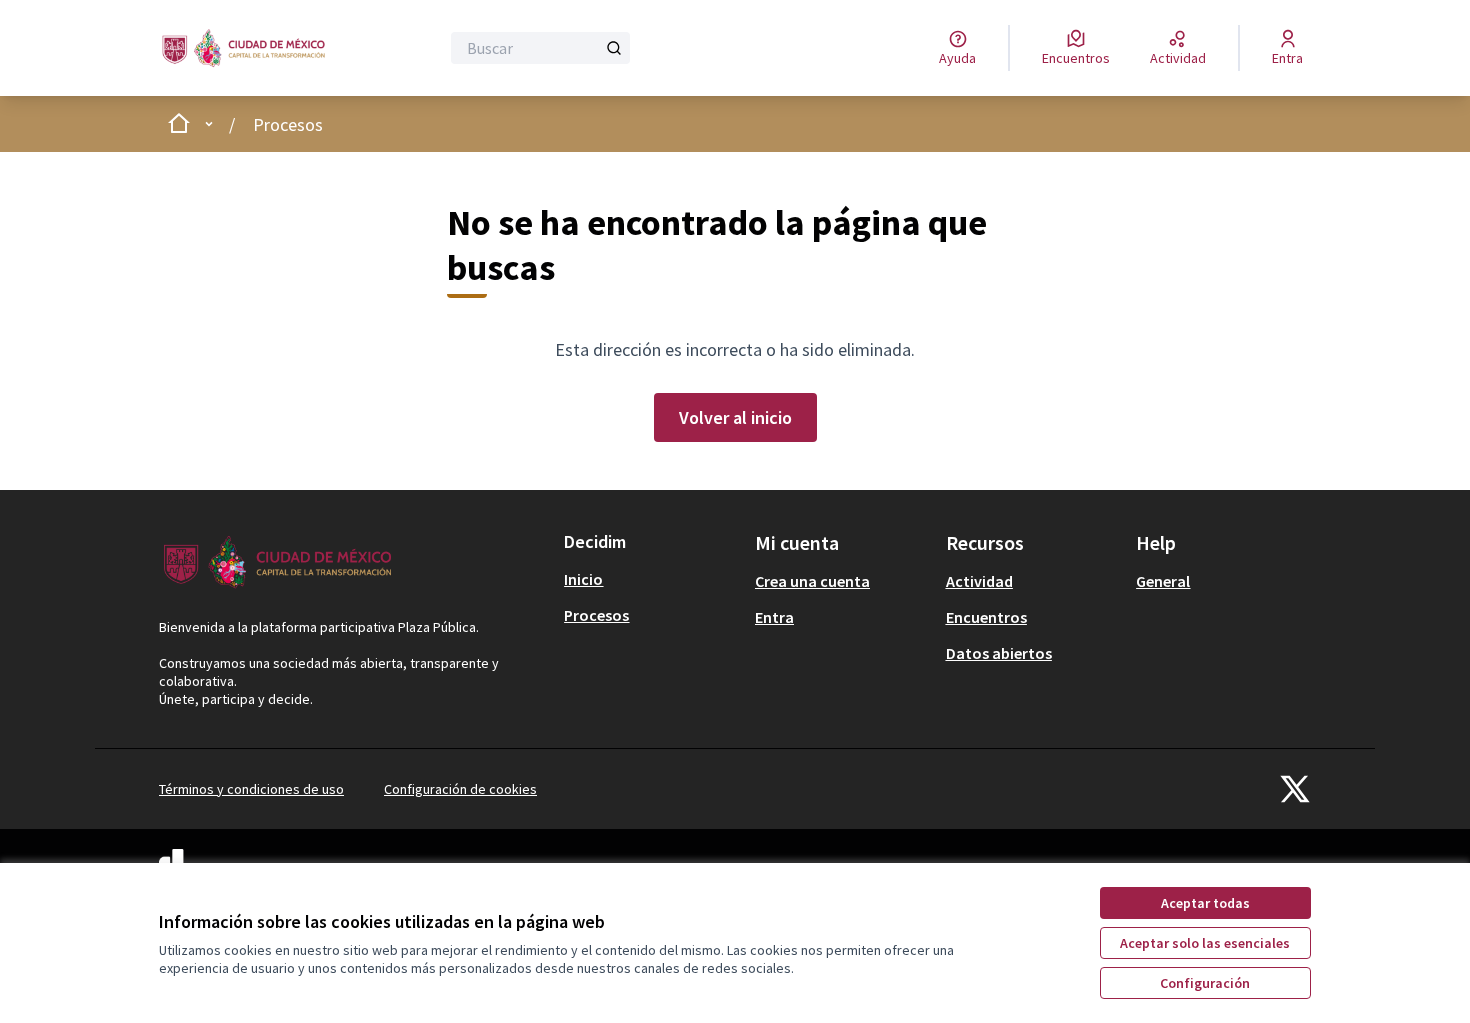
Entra (774, 617)
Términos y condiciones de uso (251, 789)
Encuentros (986, 617)
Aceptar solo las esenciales (1205, 943)
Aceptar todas (1205, 903)
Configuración (1205, 983)
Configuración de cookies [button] (460, 789)
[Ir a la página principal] (248, 48)
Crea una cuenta (812, 581)
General (1163, 581)
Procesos (288, 124)
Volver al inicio (735, 417)
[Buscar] (614, 48)
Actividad (979, 581)
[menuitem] (651, 579)
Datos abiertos (999, 653)
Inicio (583, 579)
